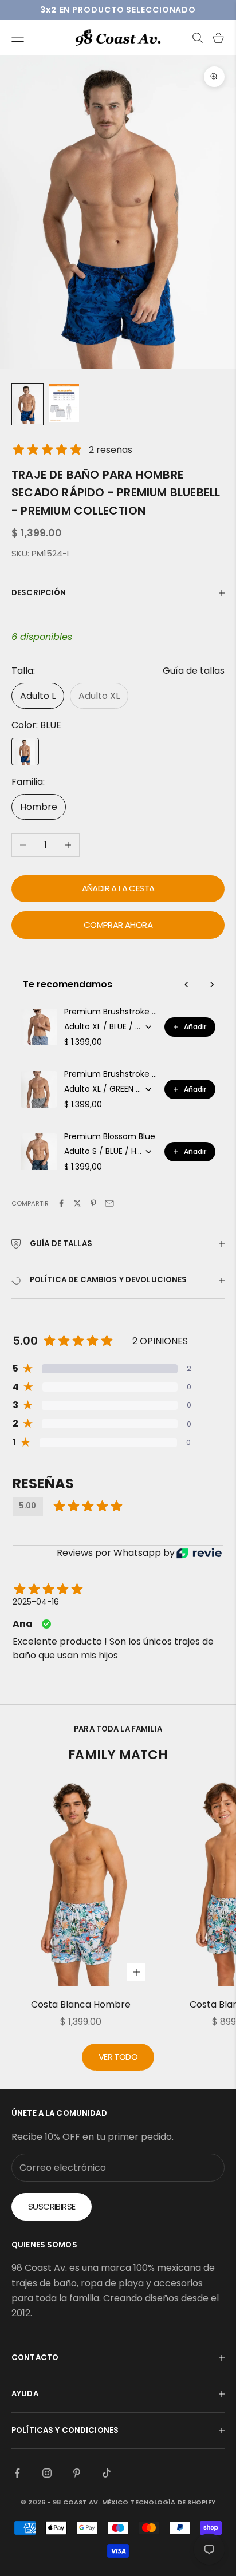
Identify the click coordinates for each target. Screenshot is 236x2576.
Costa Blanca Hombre (81, 2004)
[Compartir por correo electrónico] (109, 1203)
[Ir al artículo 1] (27, 404)
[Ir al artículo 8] (64, 403)
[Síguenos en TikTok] (107, 2473)
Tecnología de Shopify (172, 2502)
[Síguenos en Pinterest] (77, 2473)
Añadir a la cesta (118, 888)
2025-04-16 (36, 1602)
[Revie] (199, 1553)
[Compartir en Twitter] (77, 1203)
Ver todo (118, 2057)
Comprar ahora (118, 925)
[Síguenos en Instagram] (47, 2473)
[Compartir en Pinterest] (93, 1203)
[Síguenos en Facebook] (17, 2473)
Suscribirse (52, 2206)
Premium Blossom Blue (110, 1136)
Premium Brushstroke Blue (111, 1012)
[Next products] (212, 985)
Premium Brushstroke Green (111, 1074)
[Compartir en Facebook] (61, 1203)
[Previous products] (187, 985)
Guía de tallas (194, 671)
